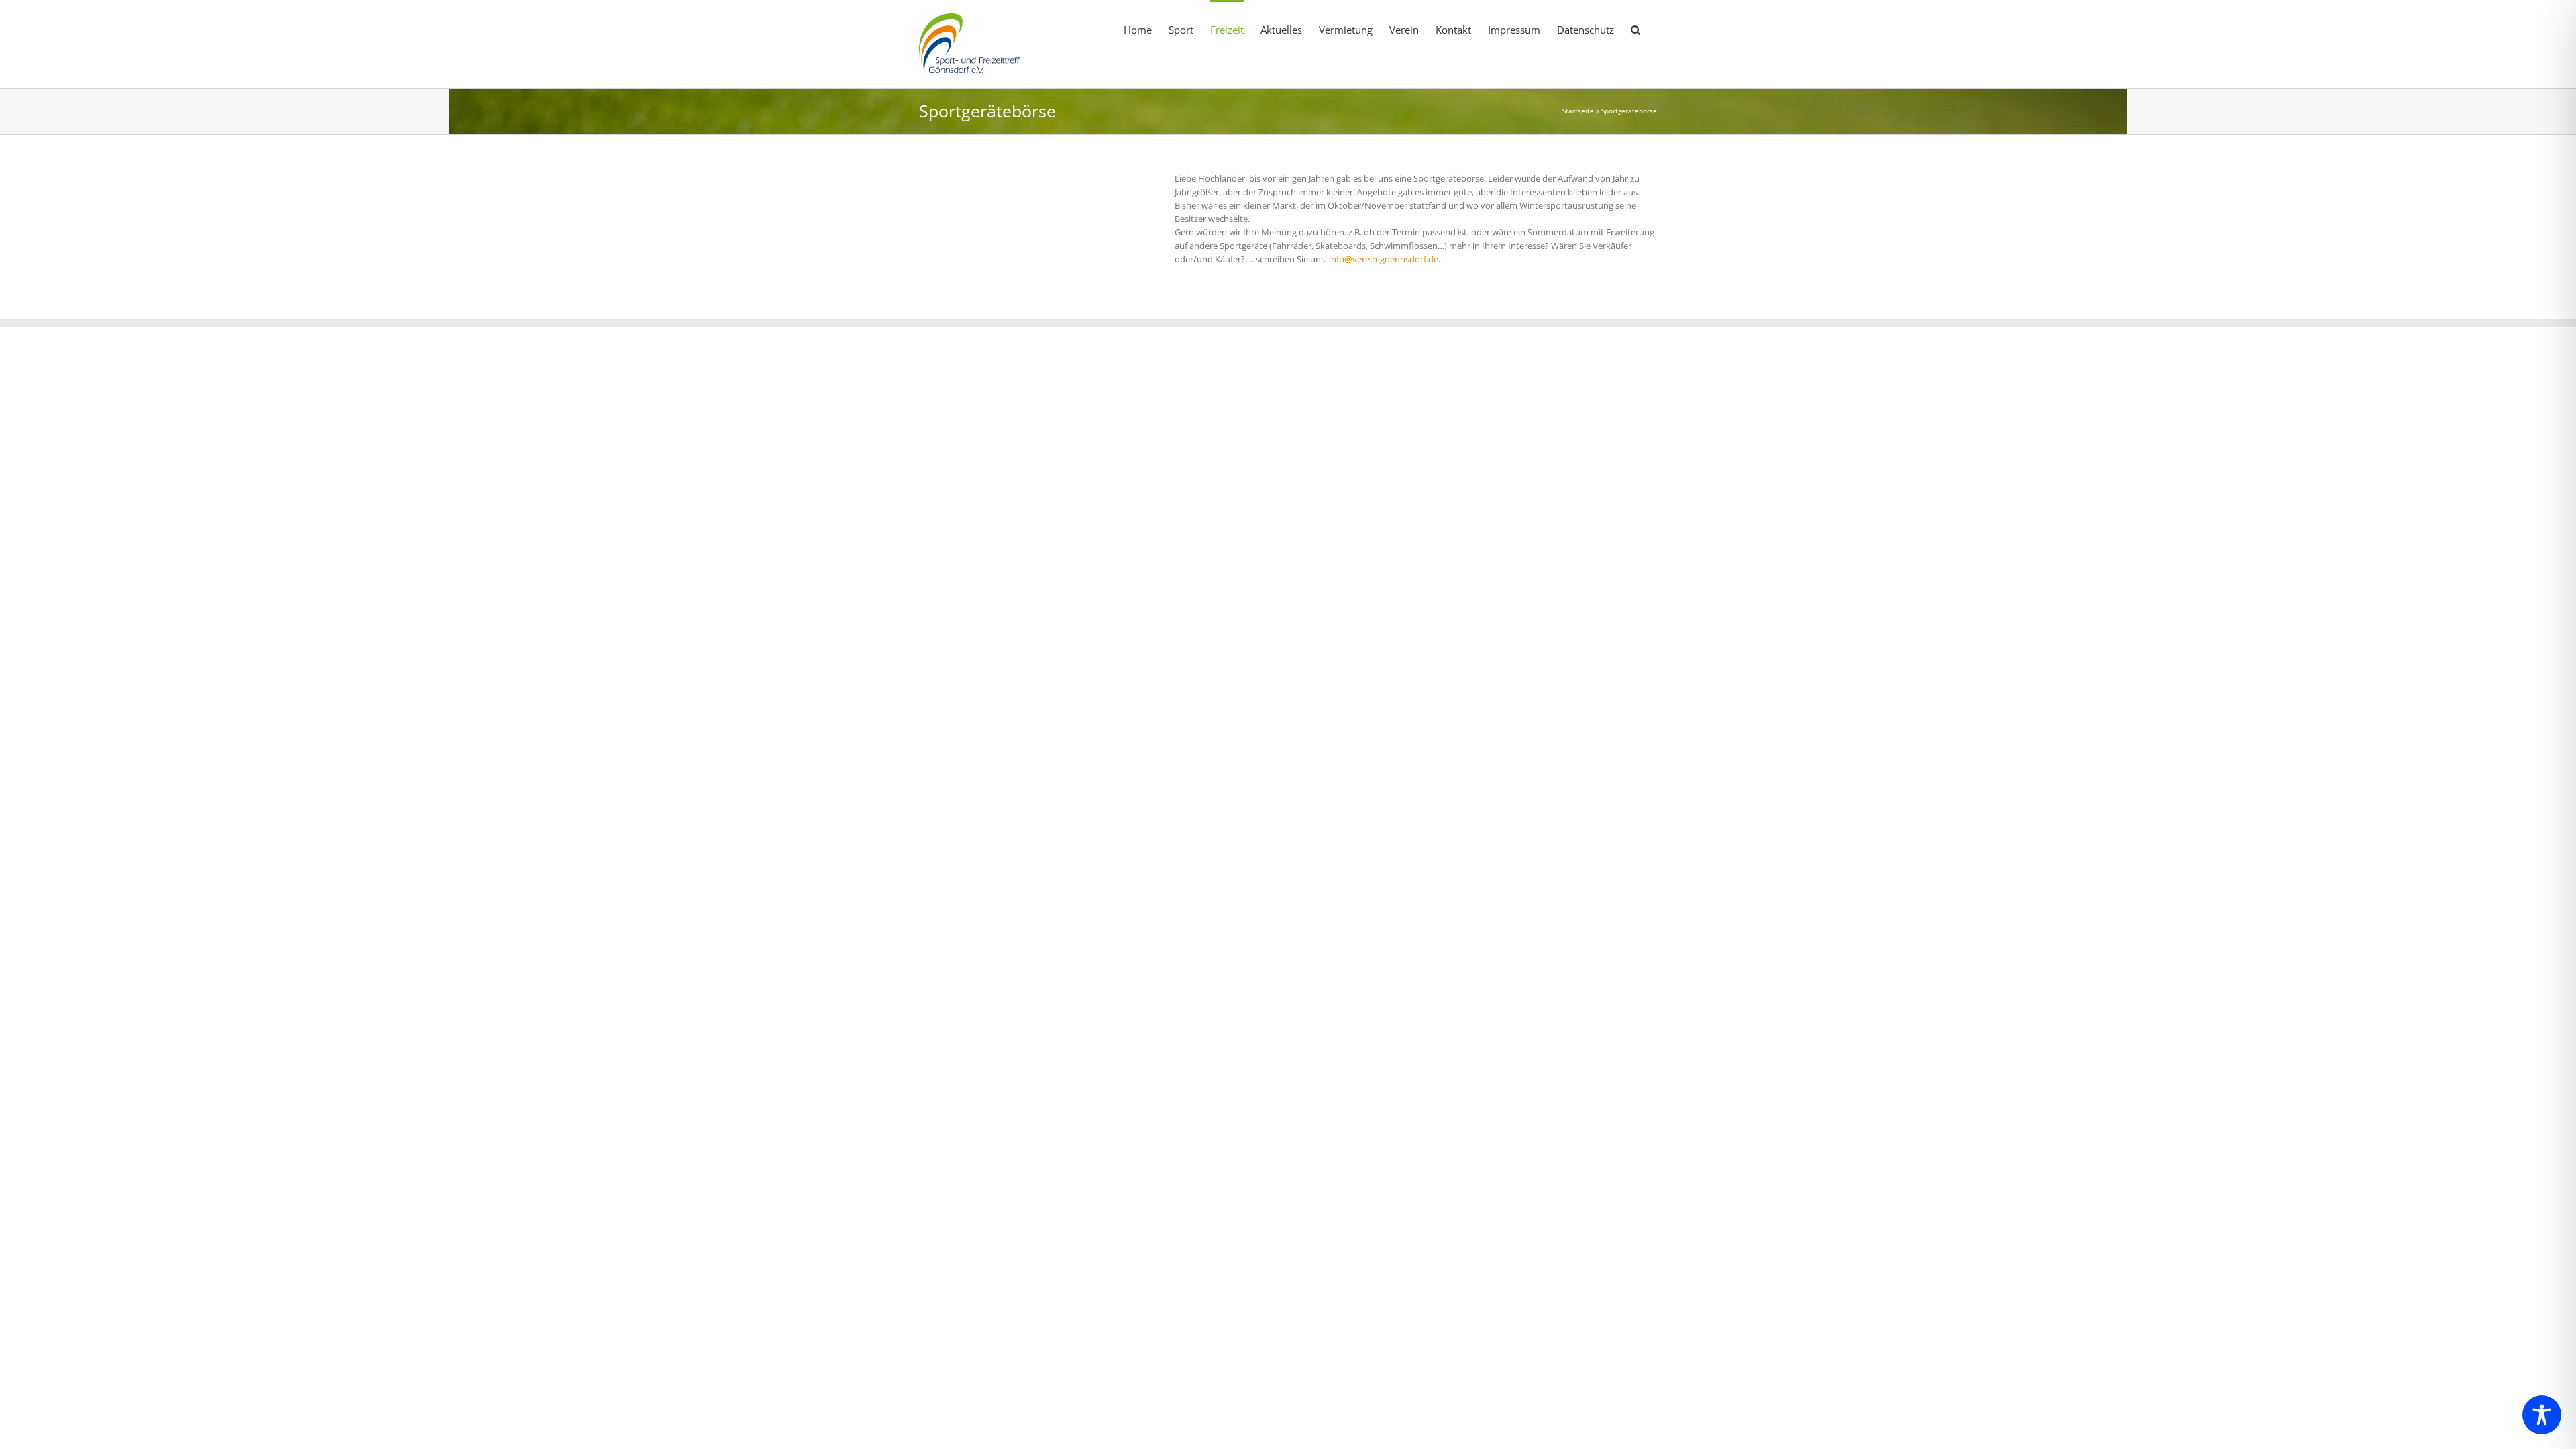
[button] (1635, 29)
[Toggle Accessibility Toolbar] (2542, 1415)
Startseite (1578, 111)
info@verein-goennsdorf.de (1384, 259)
